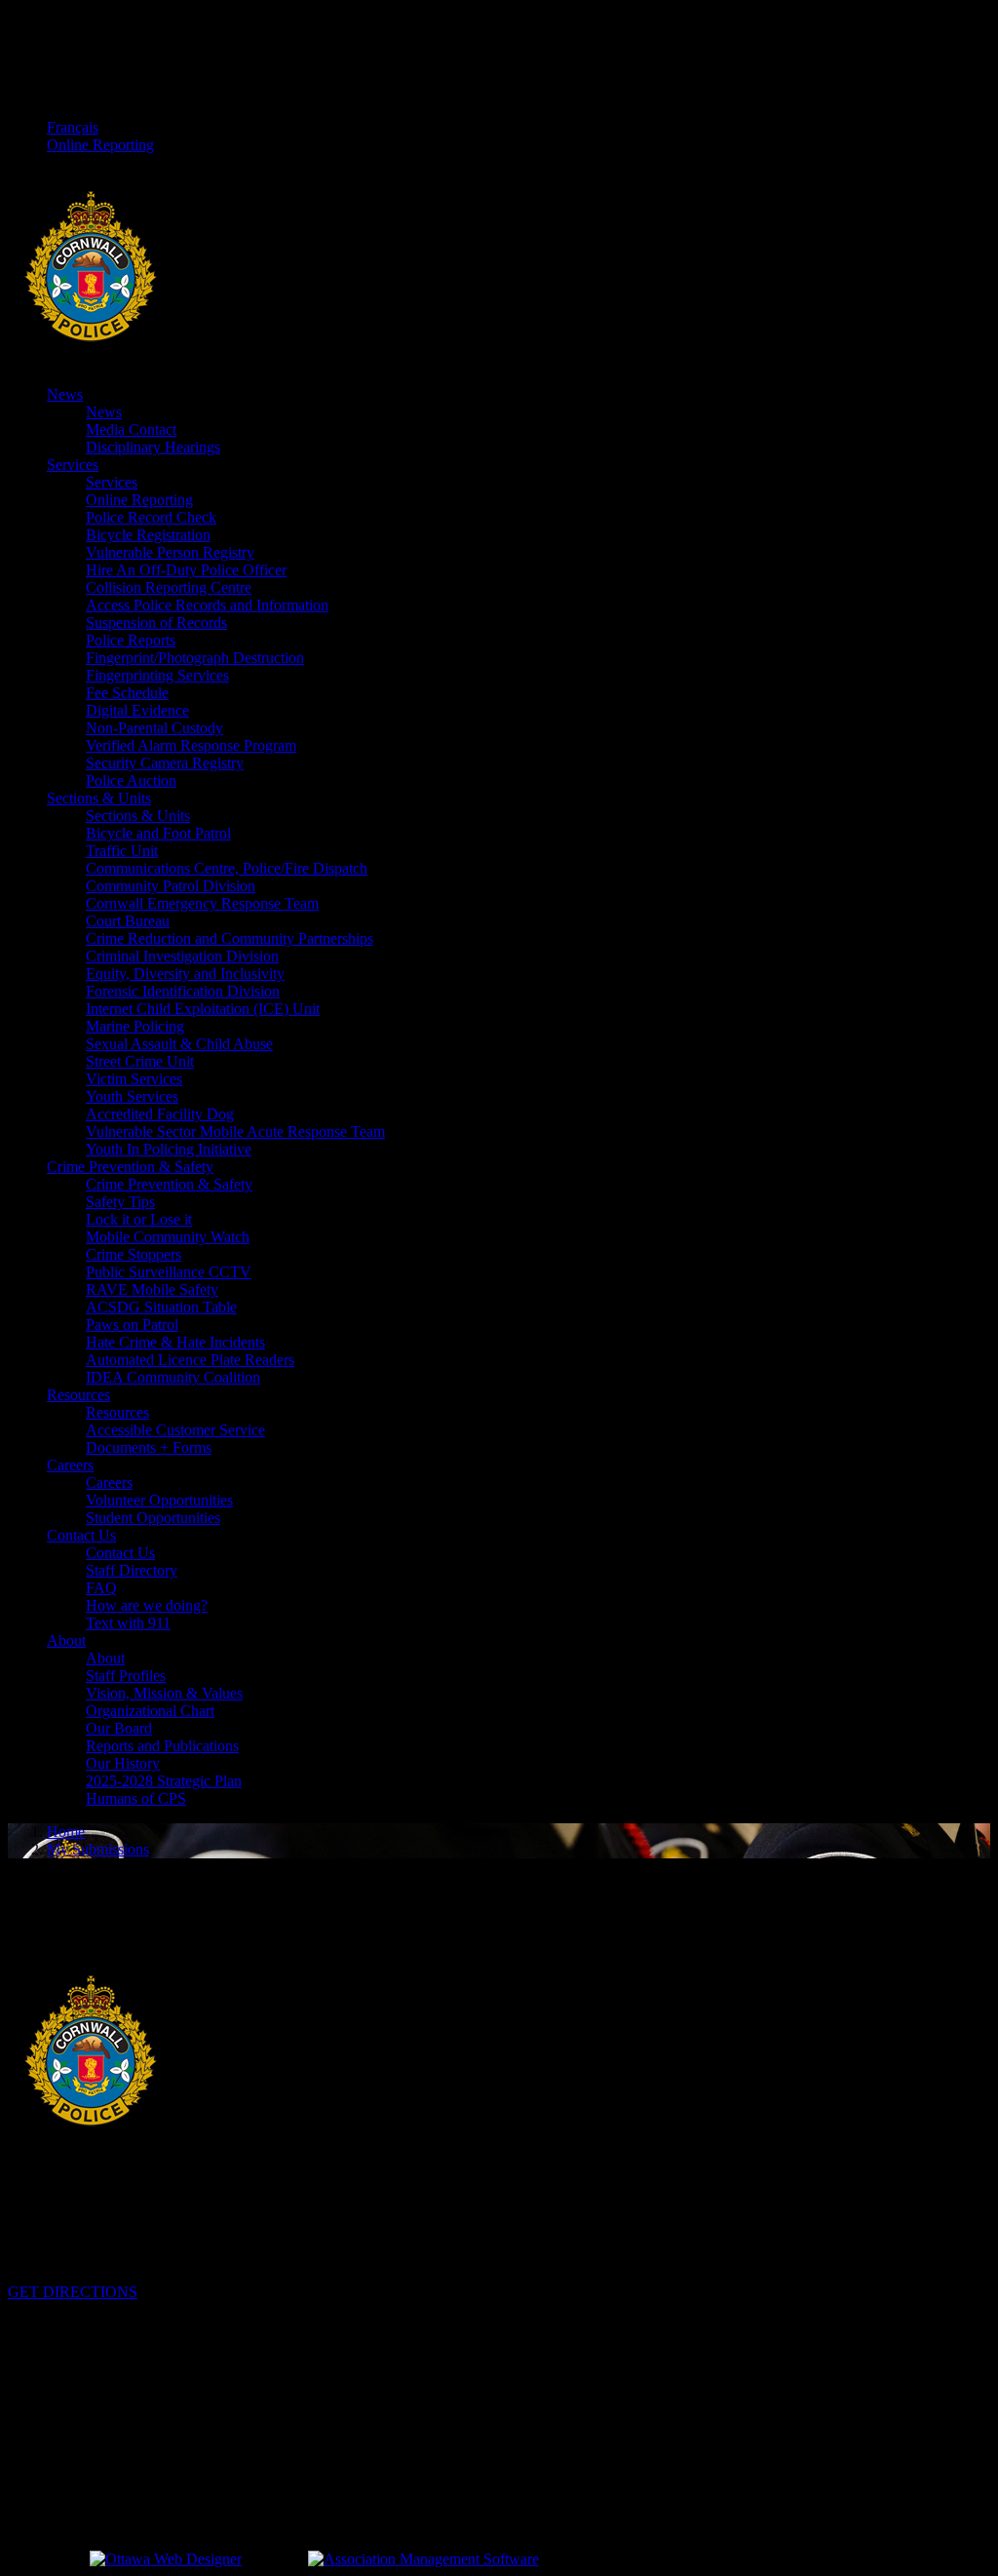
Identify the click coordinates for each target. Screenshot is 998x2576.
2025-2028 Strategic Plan (164, 1781)
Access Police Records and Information (207, 605)
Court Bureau (128, 921)
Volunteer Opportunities (159, 1500)
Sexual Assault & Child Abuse (179, 1044)
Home (66, 1832)
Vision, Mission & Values (164, 1693)
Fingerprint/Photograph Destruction (195, 658)
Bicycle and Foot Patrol (158, 833)
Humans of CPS (136, 1798)
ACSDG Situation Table (161, 1307)
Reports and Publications (162, 1746)
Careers (70, 1465)
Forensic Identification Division (183, 991)
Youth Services (132, 1096)
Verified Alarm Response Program (191, 745)
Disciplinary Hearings (153, 447)
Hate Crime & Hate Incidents (175, 1342)
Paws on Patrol (132, 1325)
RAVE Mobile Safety (152, 1289)
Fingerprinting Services (157, 675)
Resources (78, 1395)
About (66, 1640)
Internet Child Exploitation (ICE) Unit (203, 1009)
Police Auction (131, 781)
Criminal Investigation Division (182, 956)
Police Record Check (151, 517)
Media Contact (131, 429)
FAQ (101, 1588)
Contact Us (81, 1535)
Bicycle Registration (148, 535)
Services (73, 465)
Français (73, 127)
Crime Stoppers (134, 1254)
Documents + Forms (149, 1447)
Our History (123, 1763)
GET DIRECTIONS (73, 2292)
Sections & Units (99, 798)
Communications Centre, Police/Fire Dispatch (227, 868)
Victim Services (134, 1079)
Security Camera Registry (165, 763)
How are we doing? (147, 1605)
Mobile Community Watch (168, 1237)
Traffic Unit (122, 851)
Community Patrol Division (171, 886)
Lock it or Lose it (139, 1219)
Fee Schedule (127, 693)
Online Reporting (100, 145)
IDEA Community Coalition (173, 1377)
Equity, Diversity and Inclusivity (185, 974)
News (65, 394)
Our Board (119, 1728)
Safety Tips (120, 1202)
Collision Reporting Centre (169, 587)
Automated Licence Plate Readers (190, 1360)
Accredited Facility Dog (160, 1114)
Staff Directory (132, 1570)
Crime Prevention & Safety (130, 1167)
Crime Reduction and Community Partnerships (230, 938)
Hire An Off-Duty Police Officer (186, 570)
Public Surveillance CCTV (169, 1272)
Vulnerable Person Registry (170, 552)
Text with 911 (128, 1623)
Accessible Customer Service (175, 1430)
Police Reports (131, 640)
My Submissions (98, 1849)
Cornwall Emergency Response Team (202, 903)
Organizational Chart (150, 1711)
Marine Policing (135, 1026)
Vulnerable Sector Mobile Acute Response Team (235, 1132)
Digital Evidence (137, 710)
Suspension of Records (156, 623)
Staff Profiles (126, 1676)
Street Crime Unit (140, 1061)
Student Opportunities (153, 1518)
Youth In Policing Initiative (169, 1149)
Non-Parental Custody (154, 728)
